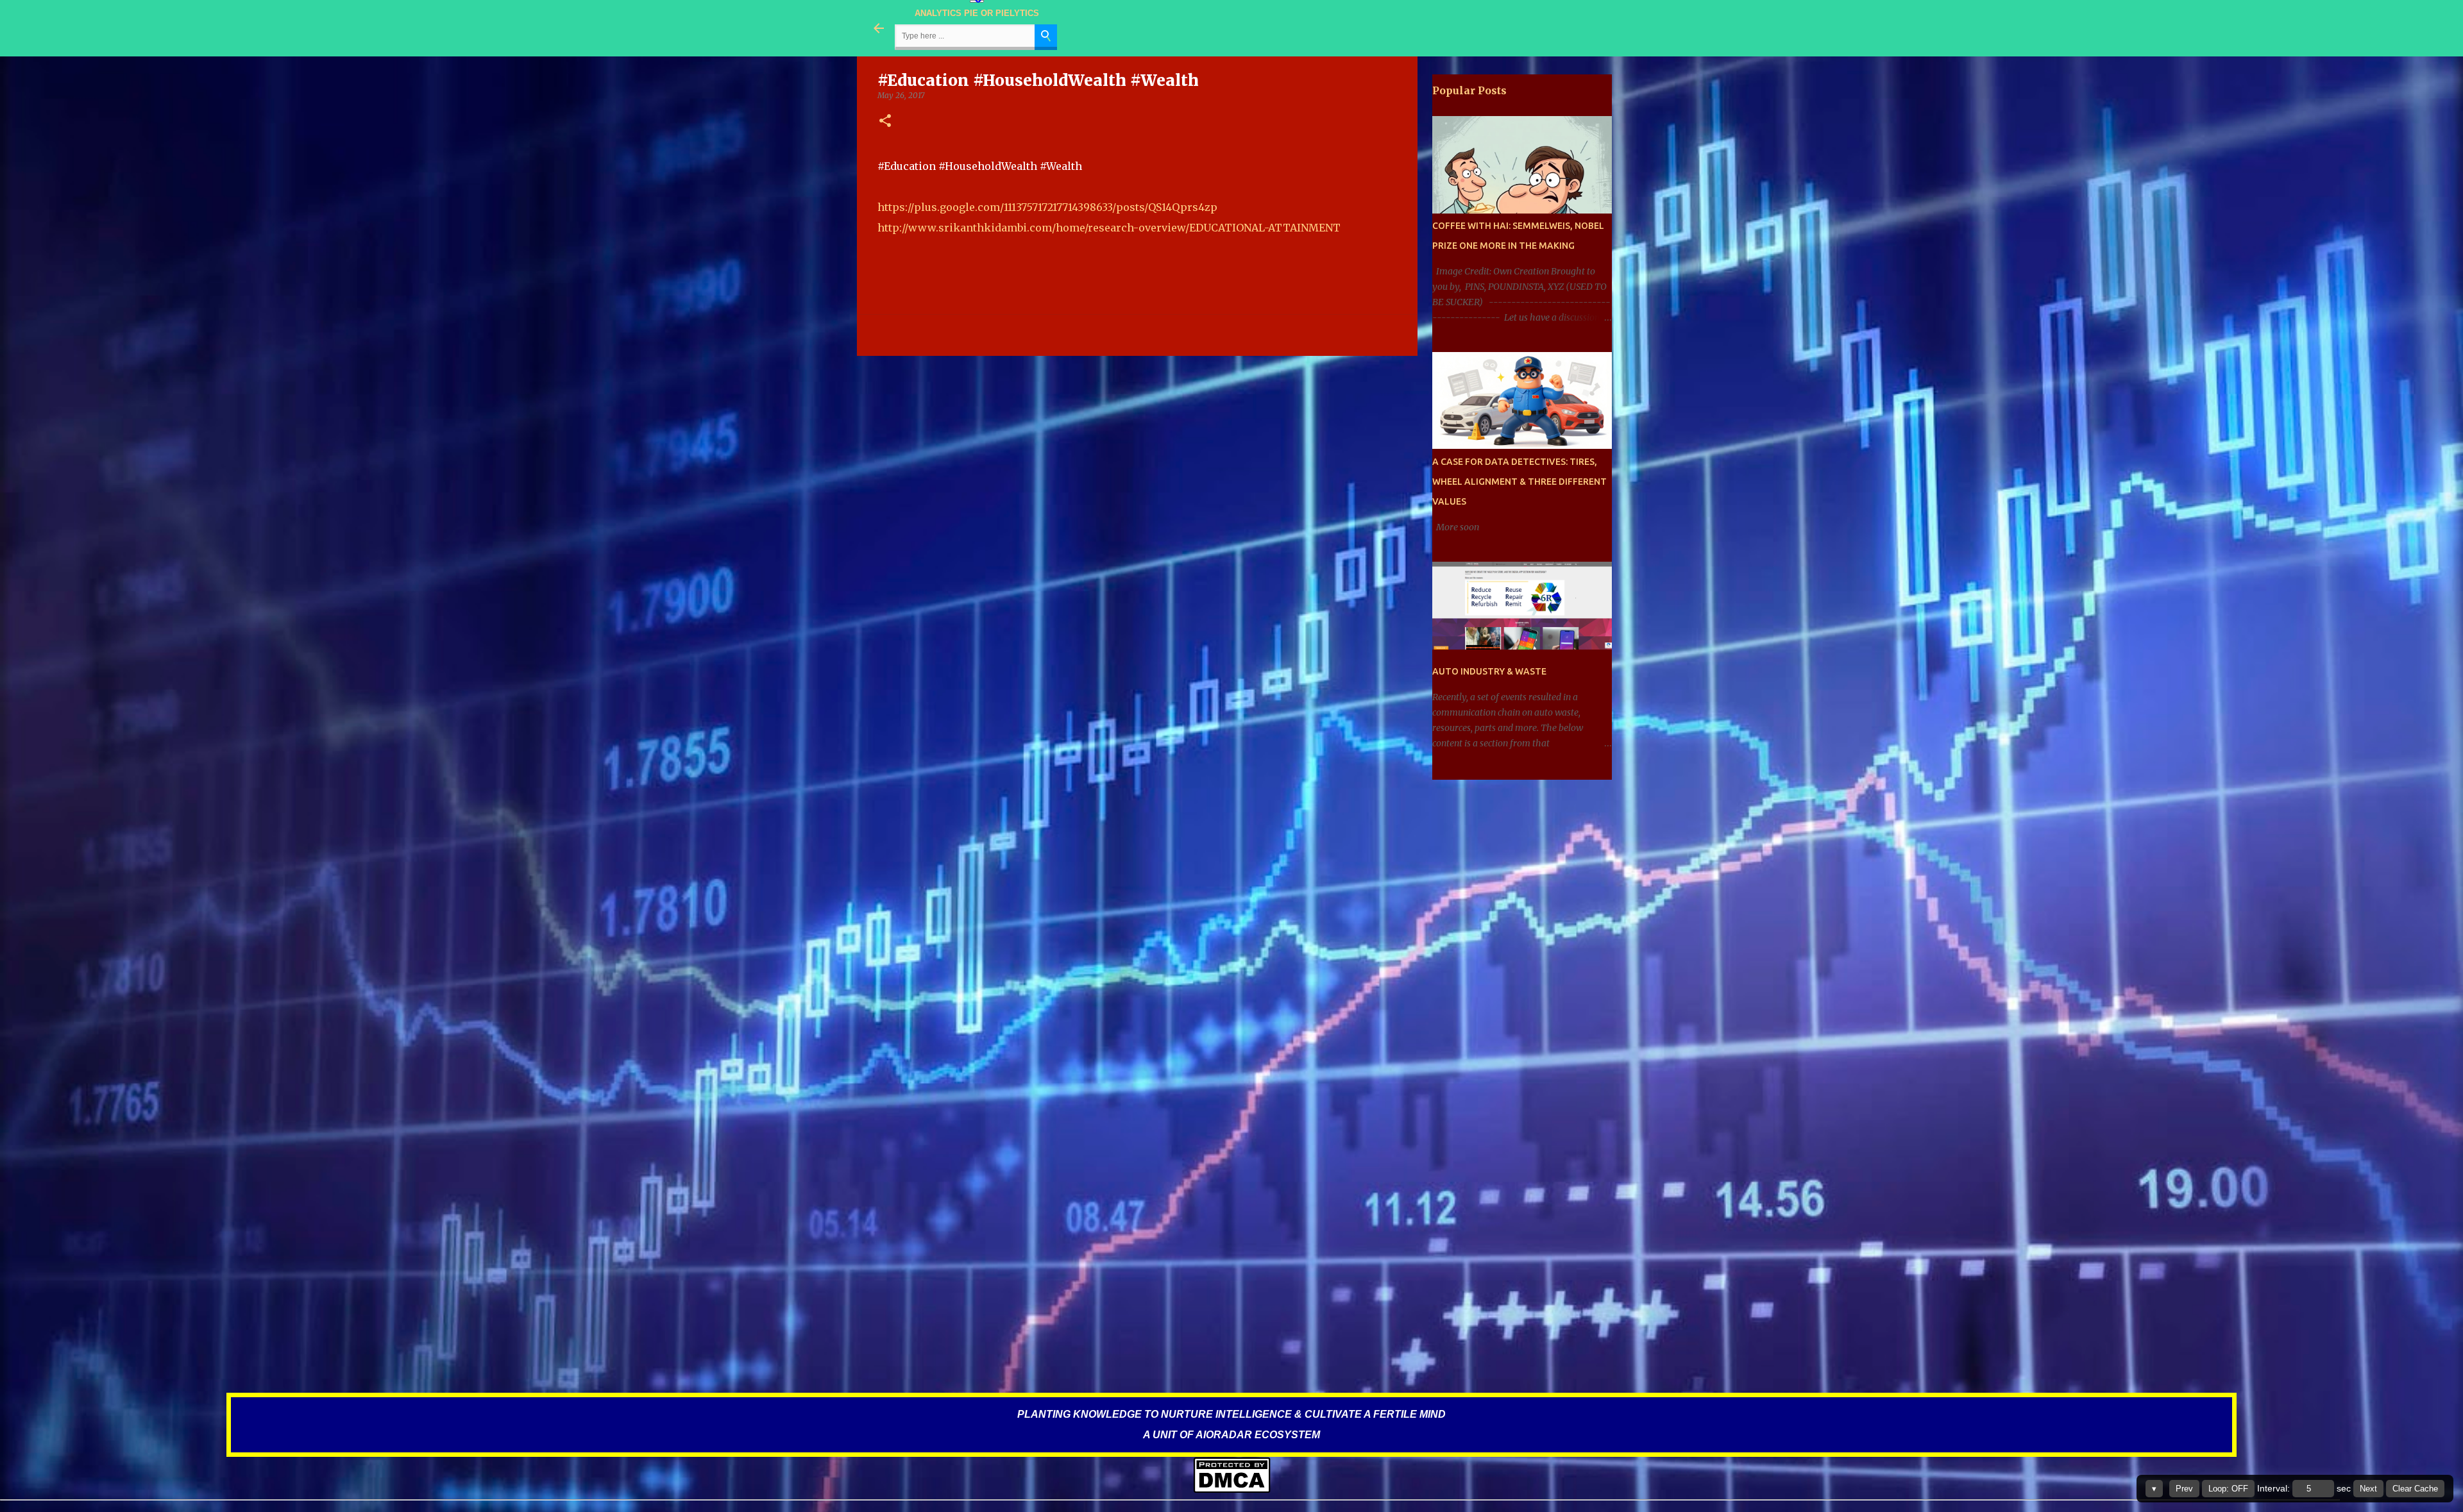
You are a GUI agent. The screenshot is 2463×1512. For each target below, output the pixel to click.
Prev (2184, 1489)
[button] (885, 122)
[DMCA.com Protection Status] (1232, 1491)
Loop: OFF (2228, 1489)
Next (2368, 1489)
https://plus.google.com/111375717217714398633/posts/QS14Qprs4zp (1047, 207)
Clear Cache (2415, 1489)
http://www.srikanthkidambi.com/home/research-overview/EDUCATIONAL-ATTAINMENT (1109, 228)
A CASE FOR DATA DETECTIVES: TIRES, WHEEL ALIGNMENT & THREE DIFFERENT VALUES (1519, 482)
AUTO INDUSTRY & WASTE (1489, 671)
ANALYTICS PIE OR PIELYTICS (977, 13)
